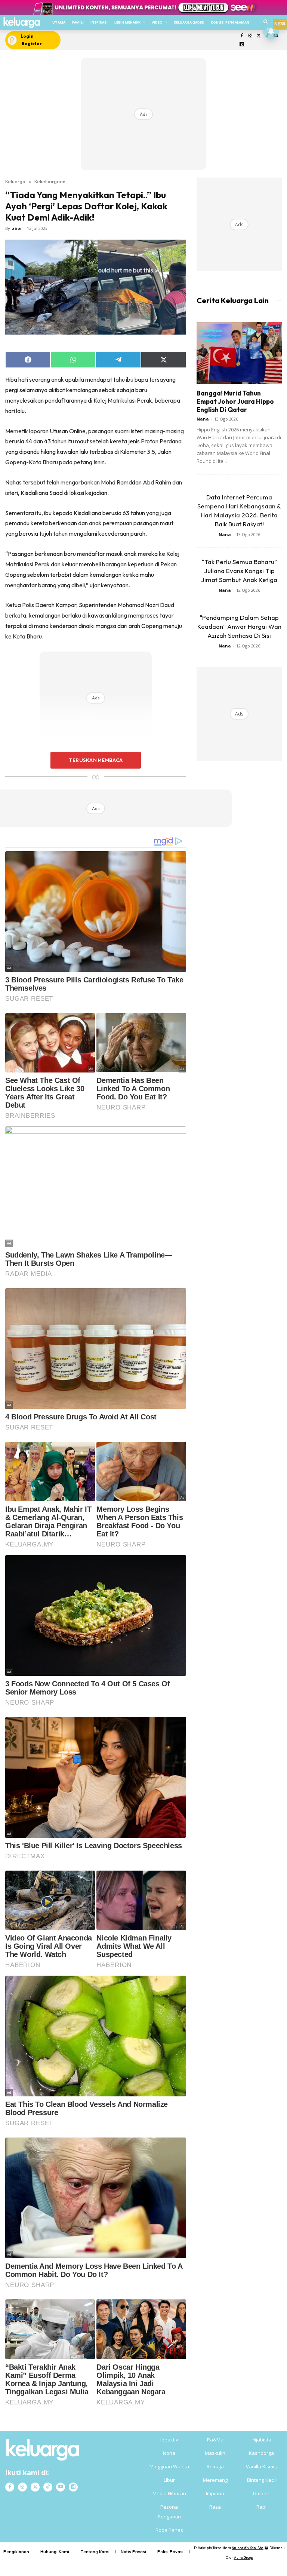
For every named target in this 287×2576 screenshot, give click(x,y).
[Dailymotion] (242, 45)
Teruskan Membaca (96, 760)
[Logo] (21, 23)
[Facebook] (242, 36)
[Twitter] (259, 36)
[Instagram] (250, 36)
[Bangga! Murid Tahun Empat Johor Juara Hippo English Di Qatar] (239, 353)
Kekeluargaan (50, 181)
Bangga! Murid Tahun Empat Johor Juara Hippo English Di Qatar (235, 401)
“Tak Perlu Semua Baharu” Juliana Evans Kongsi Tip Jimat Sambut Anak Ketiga (239, 571)
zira (16, 228)
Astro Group (243, 2557)
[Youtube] (61, 2487)
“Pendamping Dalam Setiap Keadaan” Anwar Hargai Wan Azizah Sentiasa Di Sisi (239, 626)
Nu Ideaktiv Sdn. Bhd (248, 2548)
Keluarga (15, 181)
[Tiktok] (48, 2487)
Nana (203, 419)
